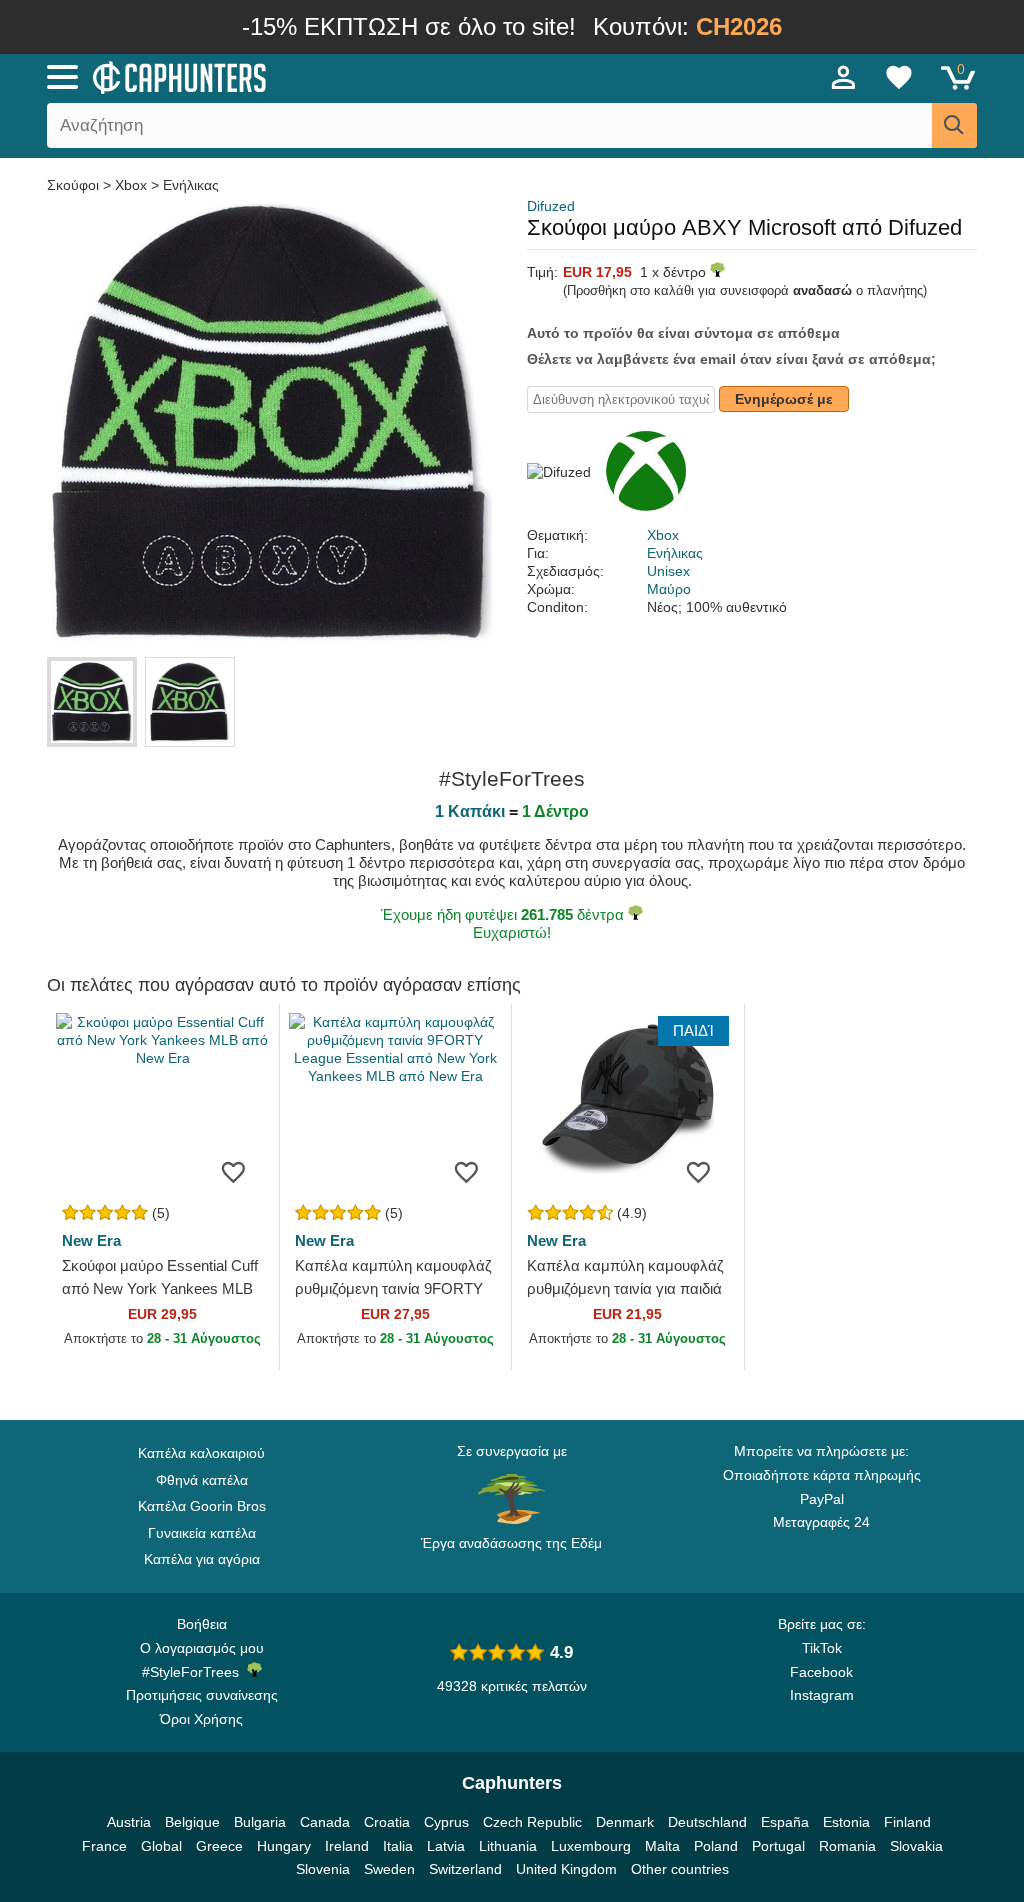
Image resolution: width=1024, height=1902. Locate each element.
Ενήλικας (191, 185)
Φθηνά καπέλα (202, 1480)
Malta (662, 1846)
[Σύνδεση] (844, 77)
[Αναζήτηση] (954, 125)
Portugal (778, 1846)
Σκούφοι (75, 185)
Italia (398, 1846)
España (785, 1822)
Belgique (192, 1822)
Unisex (668, 571)
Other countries (680, 1869)
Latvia (446, 1846)
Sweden (389, 1869)
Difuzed (551, 206)
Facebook (821, 1672)
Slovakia (916, 1846)
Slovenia (323, 1869)
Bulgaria (260, 1822)
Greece (219, 1846)
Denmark (625, 1822)
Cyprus (446, 1822)
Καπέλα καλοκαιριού (201, 1453)
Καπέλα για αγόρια (202, 1559)
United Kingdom (566, 1869)
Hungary (284, 1846)
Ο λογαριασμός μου (202, 1648)
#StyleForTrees (194, 1672)
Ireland (347, 1846)
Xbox (131, 185)
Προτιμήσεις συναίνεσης (202, 1695)
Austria (129, 1822)
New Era (91, 1240)
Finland (907, 1822)
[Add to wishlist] (234, 1171)
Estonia (846, 1822)
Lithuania (508, 1846)
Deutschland (707, 1822)
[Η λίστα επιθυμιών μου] (899, 77)
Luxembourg (591, 1846)
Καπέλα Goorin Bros (202, 1506)
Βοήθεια (202, 1624)
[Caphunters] (312, 76)
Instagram (822, 1695)
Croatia (387, 1822)
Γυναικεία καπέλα (202, 1533)
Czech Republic (532, 1822)
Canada (325, 1822)
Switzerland (465, 1869)
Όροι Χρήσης (201, 1719)
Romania (847, 1846)
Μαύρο (669, 589)
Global (161, 1846)
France (104, 1846)
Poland (716, 1846)
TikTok (822, 1648)
